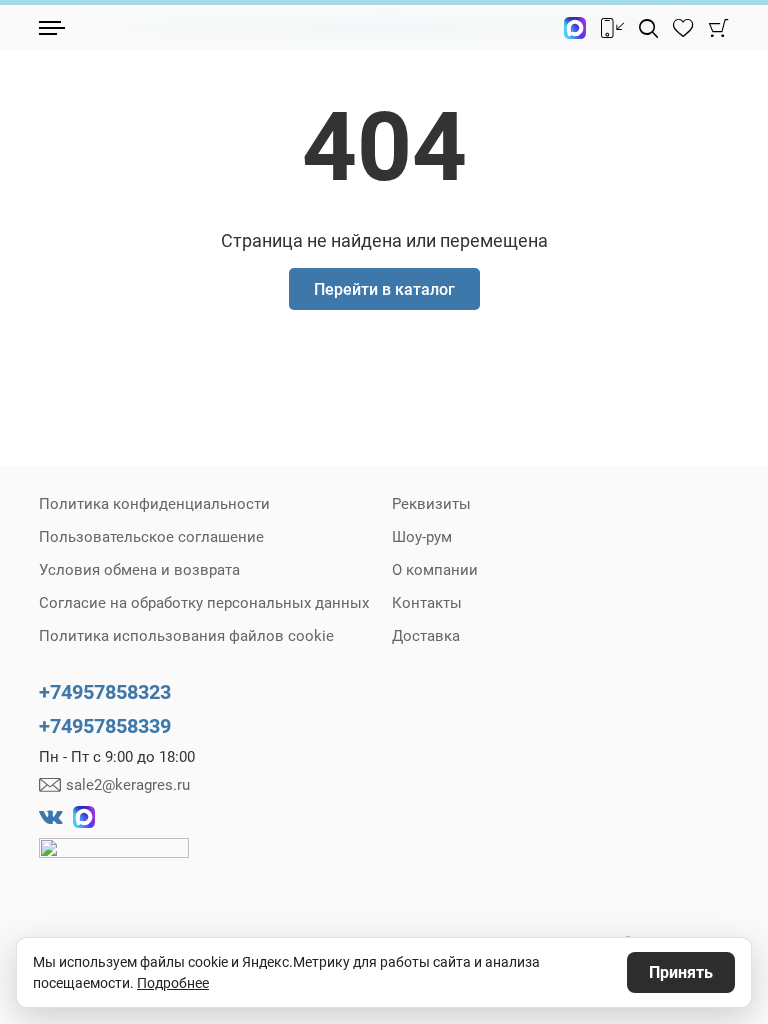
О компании (435, 570)
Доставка (426, 636)
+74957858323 (105, 692)
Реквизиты (431, 504)
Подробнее (173, 983)
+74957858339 (105, 726)
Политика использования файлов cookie (186, 636)
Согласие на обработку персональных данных (204, 603)
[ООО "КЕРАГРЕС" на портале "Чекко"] (114, 862)
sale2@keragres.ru (128, 785)
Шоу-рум (422, 537)
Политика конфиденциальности (154, 504)
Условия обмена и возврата (139, 570)
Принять (681, 972)
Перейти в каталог (384, 289)
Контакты (427, 603)
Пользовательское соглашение (151, 537)
